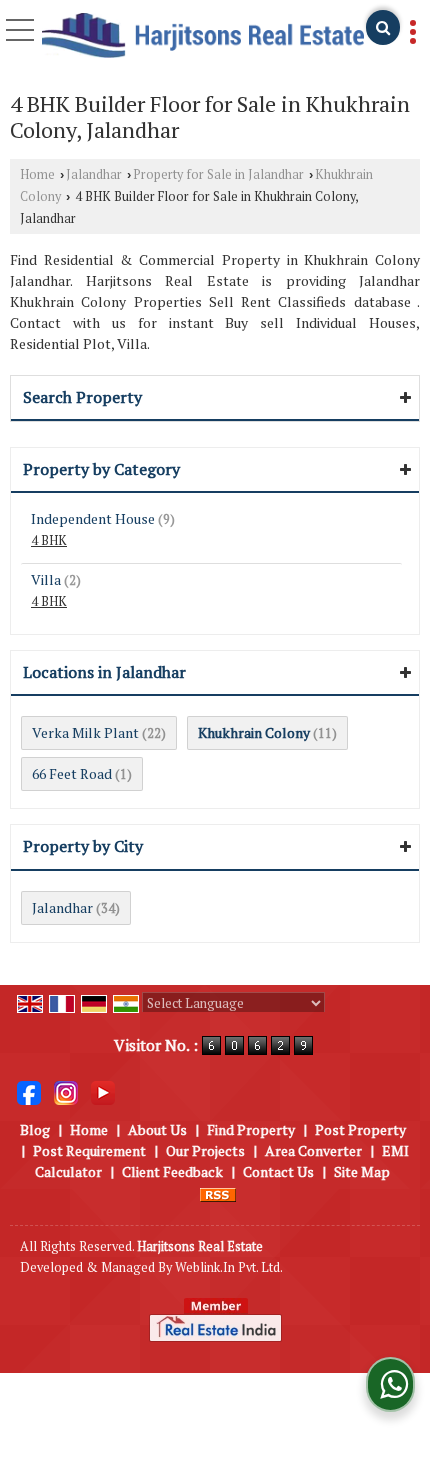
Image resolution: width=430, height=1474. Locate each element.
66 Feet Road (72, 773)
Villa (46, 579)
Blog (35, 1129)
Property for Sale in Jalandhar (218, 174)
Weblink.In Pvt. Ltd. (229, 1267)
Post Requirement (89, 1150)
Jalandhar (94, 174)
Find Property (251, 1129)
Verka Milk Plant (85, 732)
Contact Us (278, 1171)
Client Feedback (172, 1171)
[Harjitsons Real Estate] (203, 36)
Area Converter (313, 1150)
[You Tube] (103, 1091)
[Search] (383, 27)
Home (37, 174)
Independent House (93, 518)
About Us (157, 1129)
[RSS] (218, 1192)
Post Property (360, 1129)
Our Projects (205, 1150)
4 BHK (49, 540)
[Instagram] (66, 1091)
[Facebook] (29, 1091)
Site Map (362, 1171)
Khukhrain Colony (254, 732)
